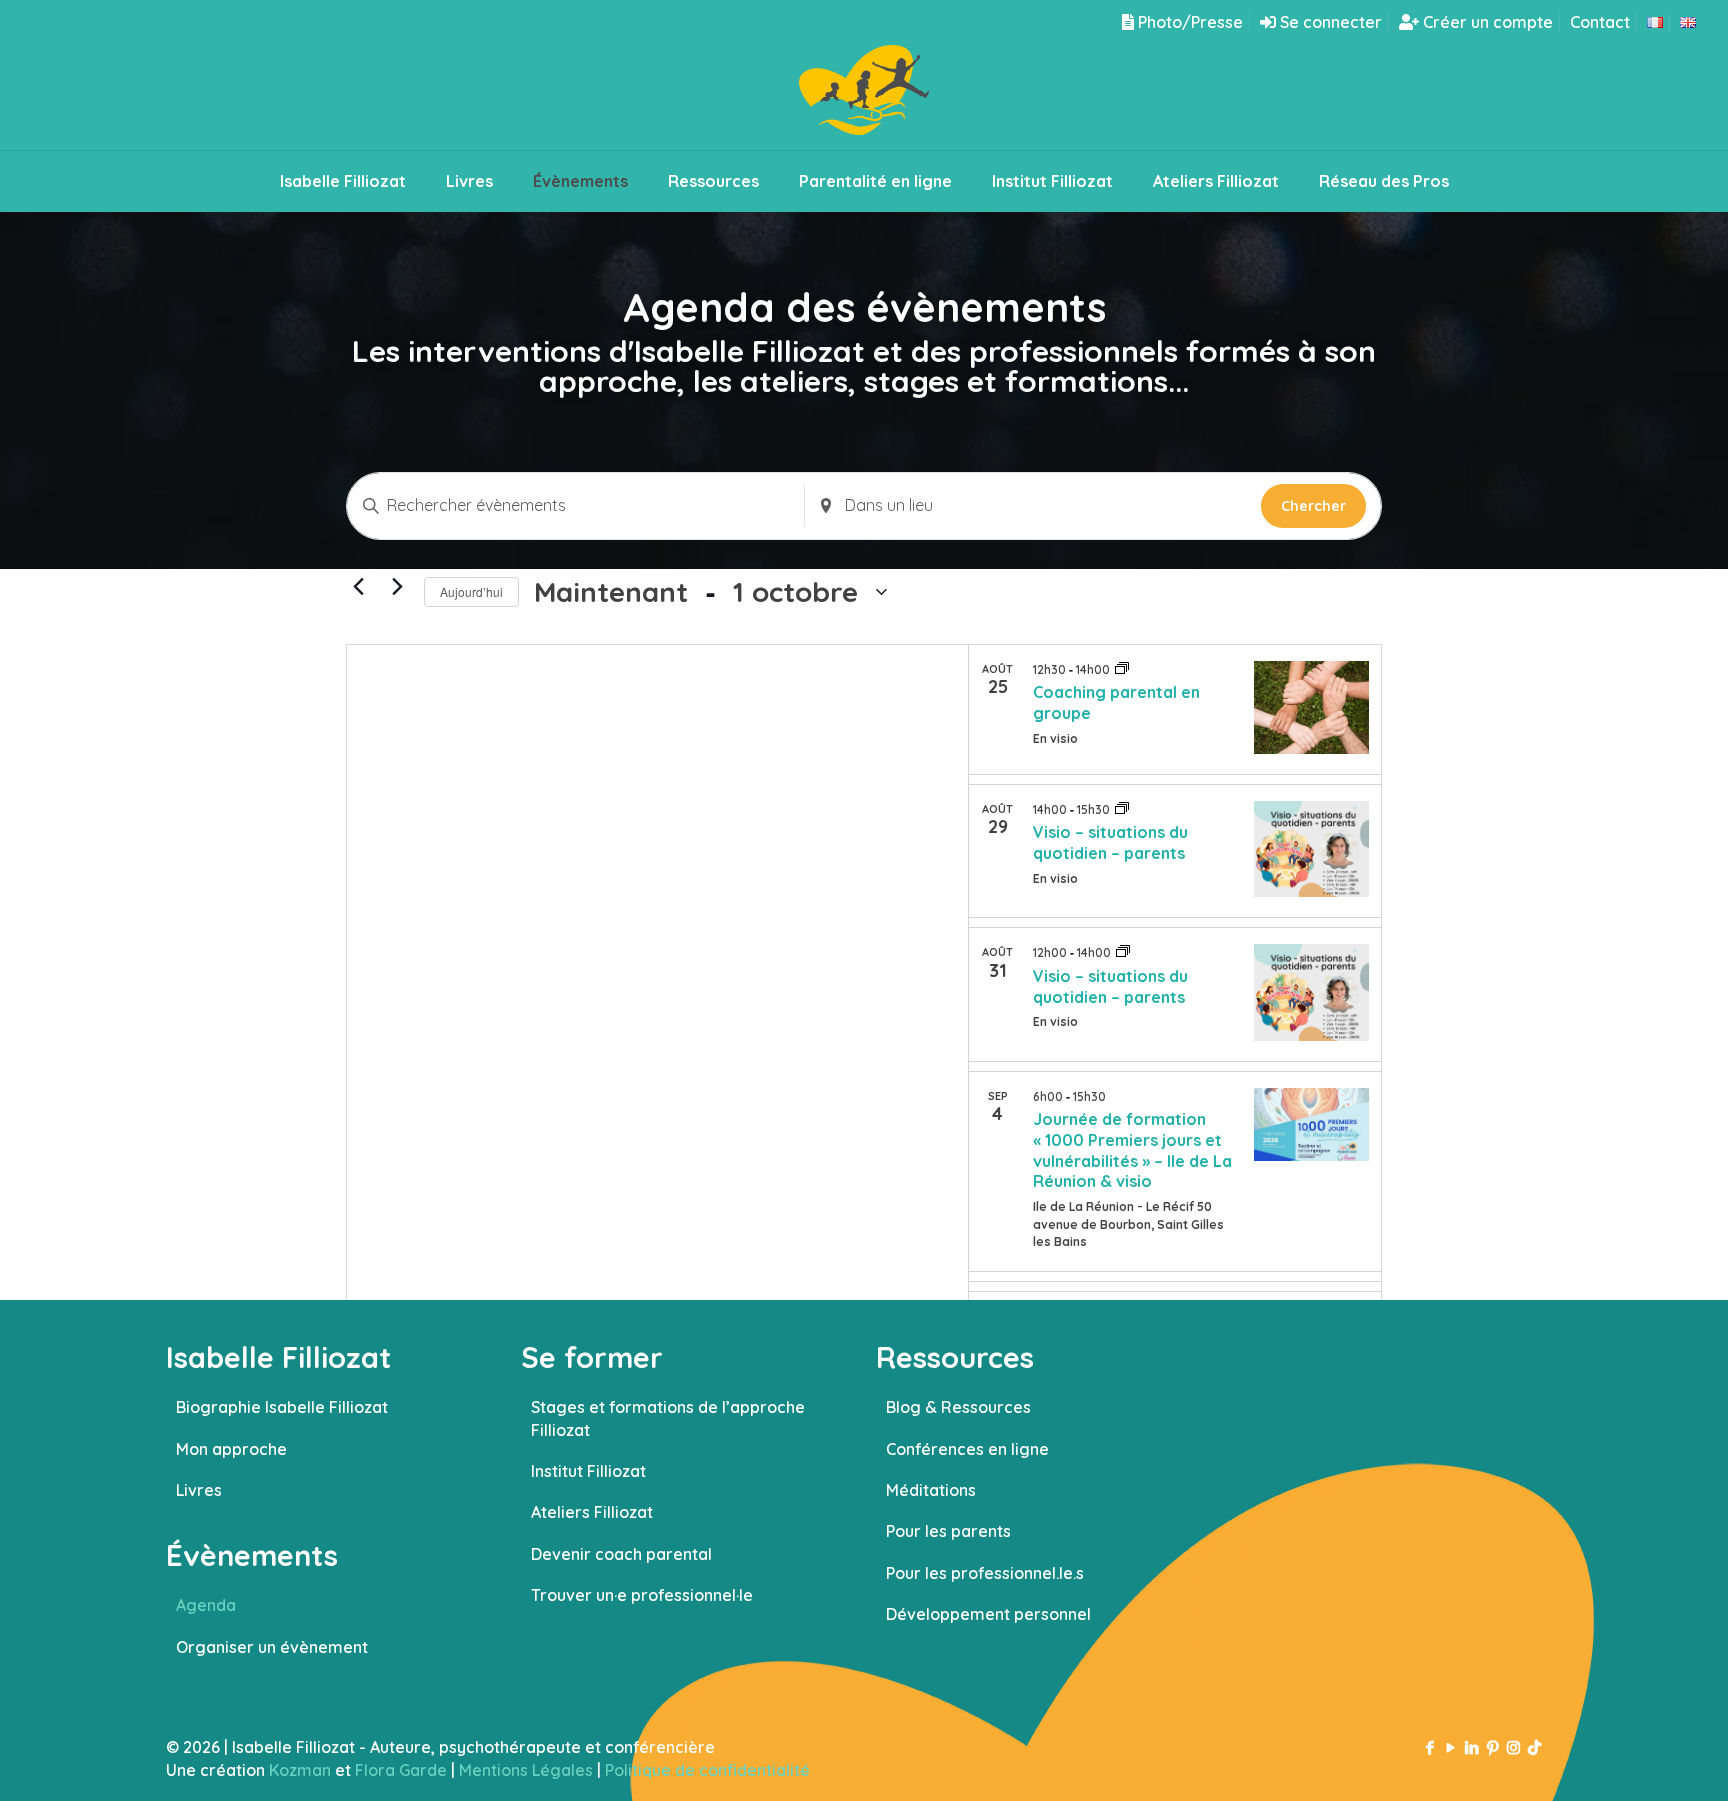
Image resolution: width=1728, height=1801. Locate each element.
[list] (1175, 968)
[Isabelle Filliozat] (864, 97)
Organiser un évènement (272, 1647)
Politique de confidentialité (707, 1770)
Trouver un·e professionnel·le (642, 1595)
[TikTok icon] (1534, 1747)
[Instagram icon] (1513, 1747)
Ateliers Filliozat (592, 1512)
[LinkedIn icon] (1471, 1747)
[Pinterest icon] (1492, 1747)
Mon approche (231, 1449)
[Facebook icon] (1429, 1747)
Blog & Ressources (958, 1407)
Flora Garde (401, 1770)
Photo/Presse (1188, 22)
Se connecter (1329, 22)
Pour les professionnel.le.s (985, 1573)
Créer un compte (1486, 22)
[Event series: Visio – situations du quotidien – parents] (1122, 809)
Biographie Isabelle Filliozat (282, 1407)
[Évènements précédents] (358, 587)
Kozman (300, 1770)
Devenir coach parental (621, 1554)
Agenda (206, 1605)
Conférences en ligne (967, 1449)
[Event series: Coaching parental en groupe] (1122, 669)
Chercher (1313, 506)
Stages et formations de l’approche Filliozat (668, 1418)
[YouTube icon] (1450, 1747)
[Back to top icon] (1632, 1760)
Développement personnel (988, 1614)
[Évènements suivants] (397, 587)
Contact (1600, 22)
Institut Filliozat (588, 1471)
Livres (199, 1490)
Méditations (931, 1490)
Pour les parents (948, 1531)
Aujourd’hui (471, 591)
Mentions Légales (526, 1770)
